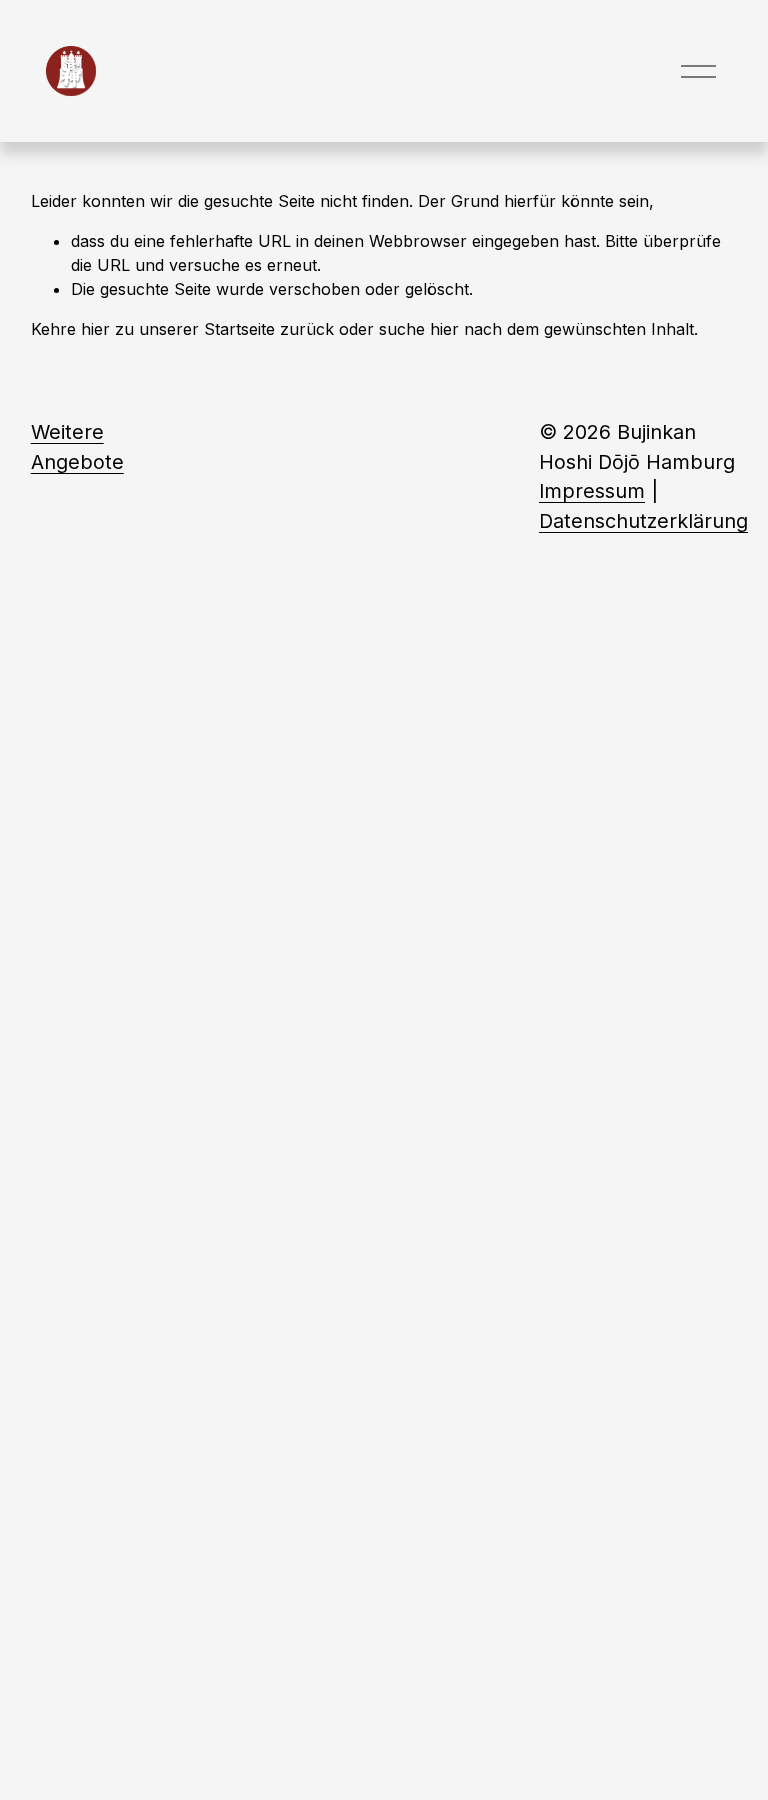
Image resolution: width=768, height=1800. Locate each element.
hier (95, 329)
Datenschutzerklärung (643, 521)
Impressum (592, 491)
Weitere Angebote (77, 447)
